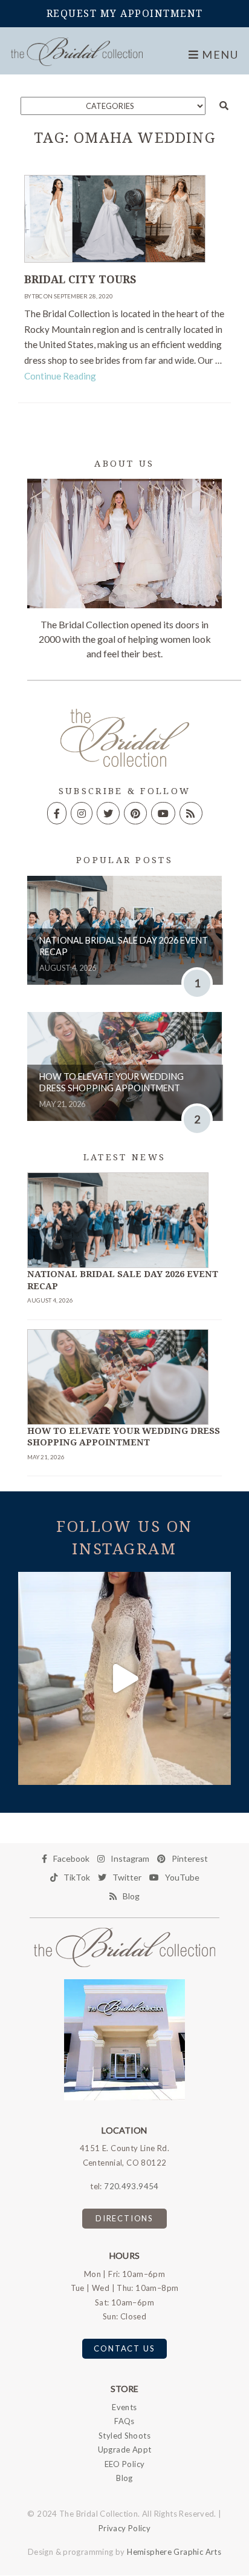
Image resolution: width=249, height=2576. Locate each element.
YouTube (182, 1877)
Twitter (127, 1877)
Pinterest (190, 1858)
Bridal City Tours (80, 280)
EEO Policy (125, 2464)
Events (124, 2407)
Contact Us (124, 2348)
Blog (131, 1896)
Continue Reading (60, 376)
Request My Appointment (125, 14)
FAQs (124, 2421)
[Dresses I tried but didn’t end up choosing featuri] (124, 1678)
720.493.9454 (131, 2186)
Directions (124, 2218)
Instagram (130, 1858)
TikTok (77, 1877)
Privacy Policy (124, 2528)
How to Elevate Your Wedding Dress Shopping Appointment (112, 1082)
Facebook (71, 1858)
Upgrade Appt (125, 2449)
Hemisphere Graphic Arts (174, 2552)
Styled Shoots (124, 2436)
